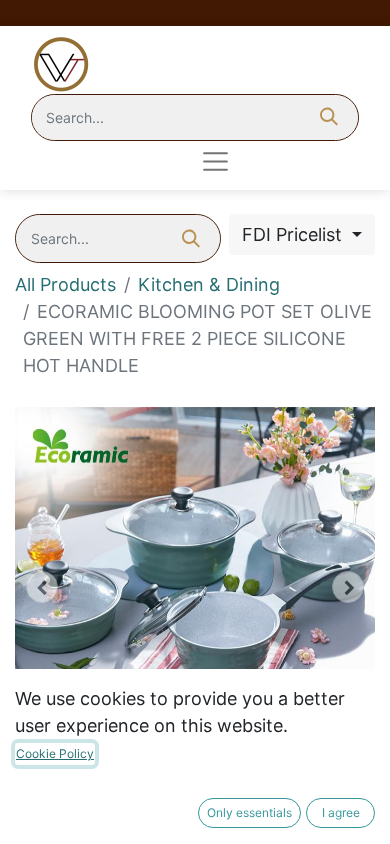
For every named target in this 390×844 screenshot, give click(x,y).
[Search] (329, 118)
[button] (42, 587)
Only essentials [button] (249, 812)
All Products (65, 284)
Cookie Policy (55, 753)
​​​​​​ (132, 161)
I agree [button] (341, 812)
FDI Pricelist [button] (294, 234)
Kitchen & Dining (209, 284)
